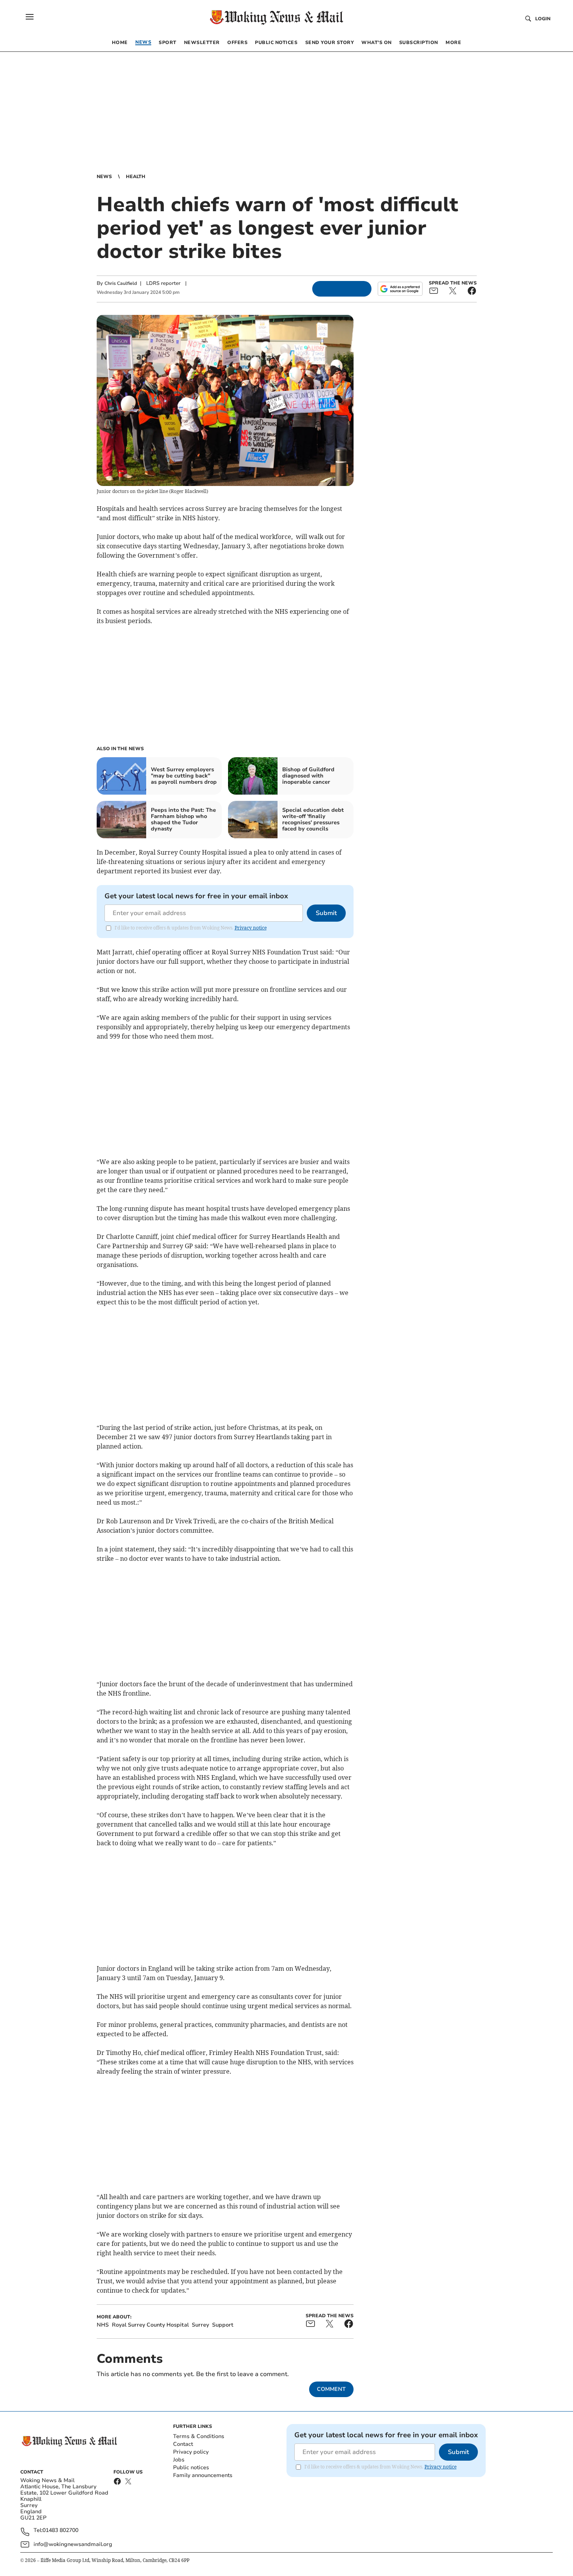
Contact (183, 2444)
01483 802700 (60, 2531)
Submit (326, 913)
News (104, 177)
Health (136, 177)
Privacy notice (251, 928)
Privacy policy (191, 2452)
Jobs (179, 2460)
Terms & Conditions (199, 2436)
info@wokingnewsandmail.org (73, 2544)
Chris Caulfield (121, 283)
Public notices (191, 2467)
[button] (30, 17)
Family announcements (203, 2475)
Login (543, 19)
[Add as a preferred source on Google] (400, 289)
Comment (331, 2389)
